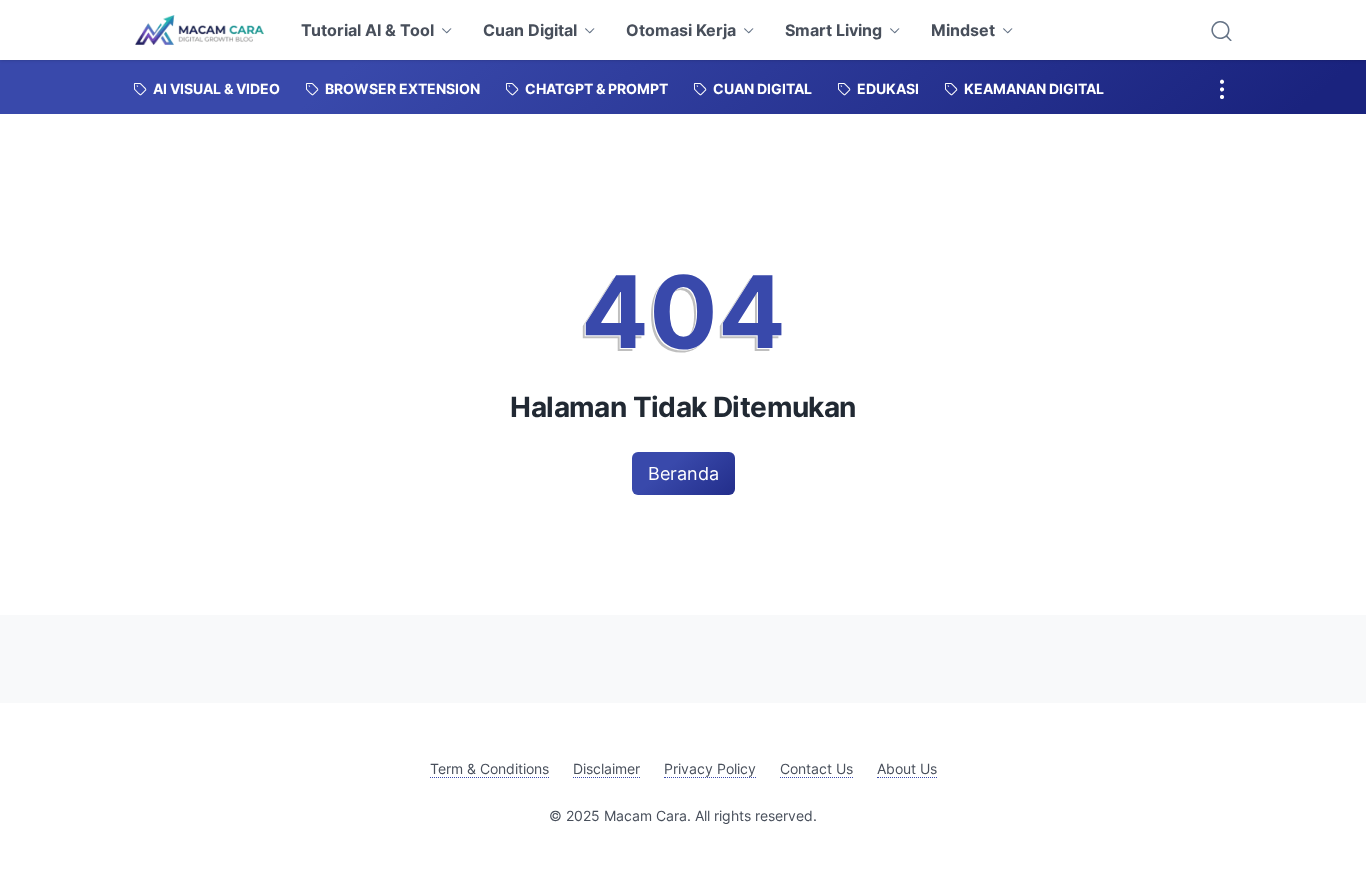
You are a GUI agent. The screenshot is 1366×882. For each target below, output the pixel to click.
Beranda (683, 473)
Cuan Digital (530, 30)
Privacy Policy (710, 768)
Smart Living (833, 30)
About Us (907, 768)
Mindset (963, 30)
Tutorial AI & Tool (367, 30)
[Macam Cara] (199, 30)
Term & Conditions (489, 768)
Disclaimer (606, 768)
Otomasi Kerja (681, 30)
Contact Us (816, 768)
